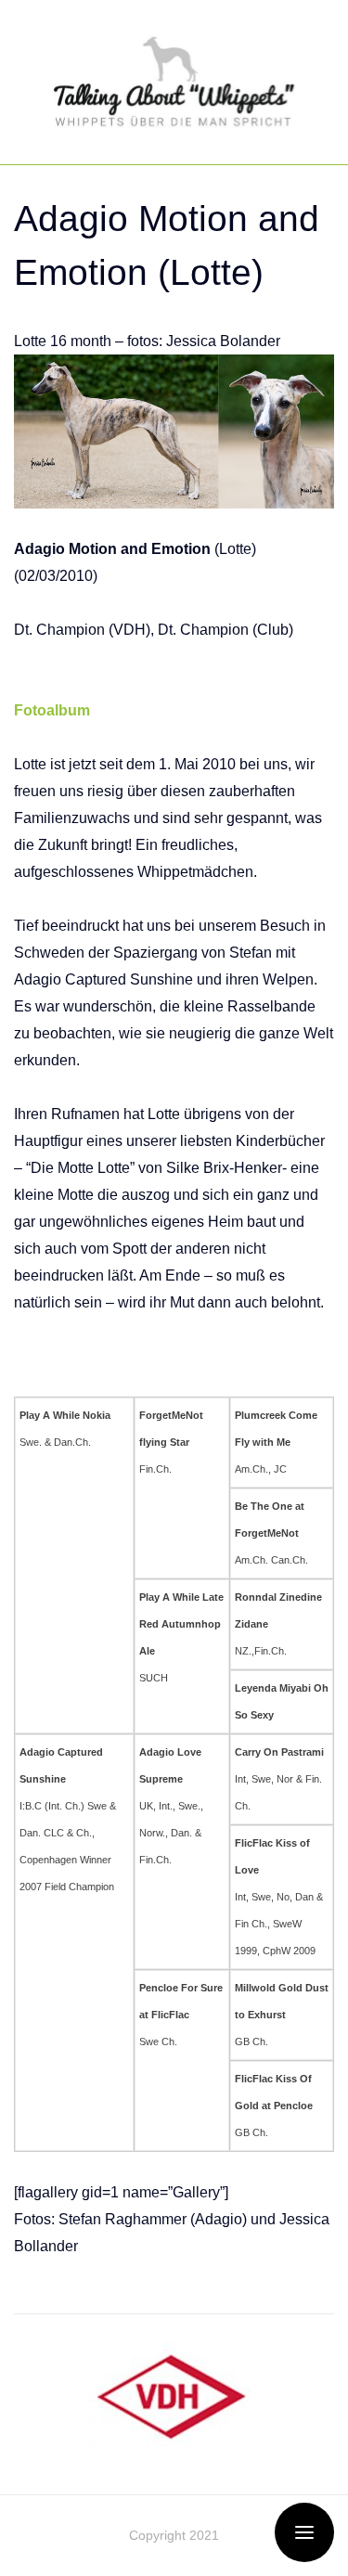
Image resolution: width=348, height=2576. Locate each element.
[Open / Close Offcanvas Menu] (304, 2532)
